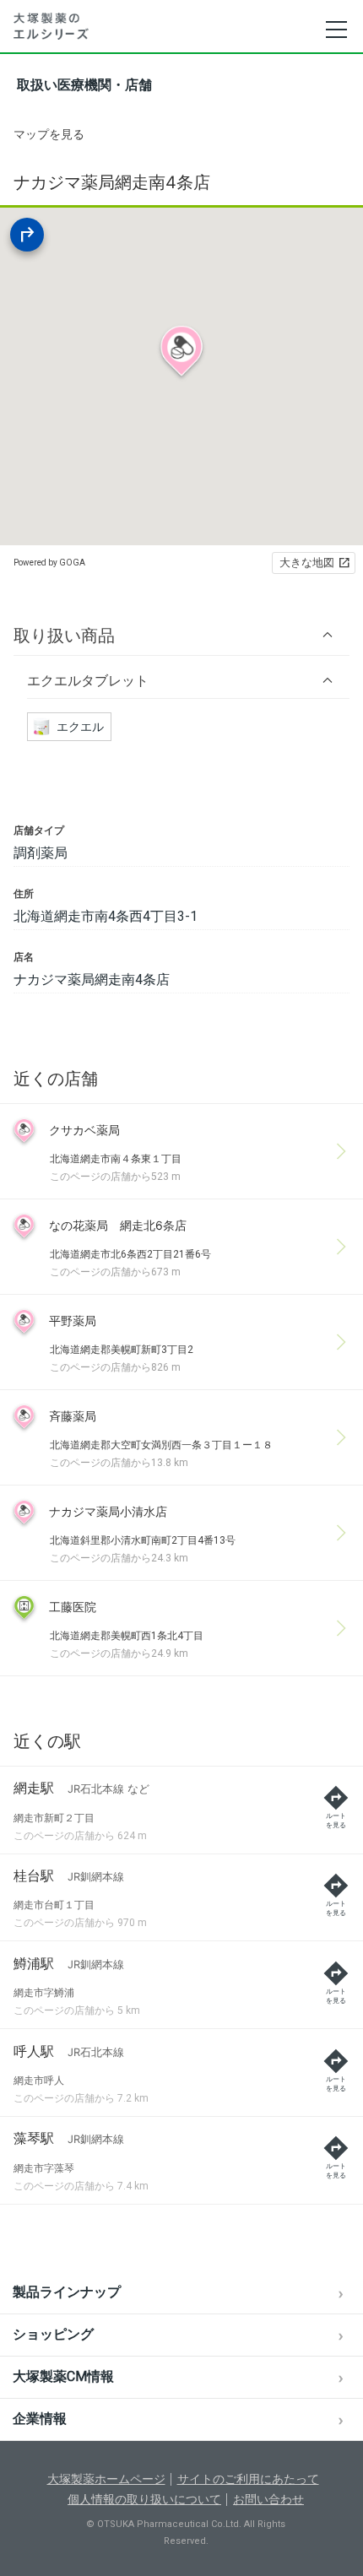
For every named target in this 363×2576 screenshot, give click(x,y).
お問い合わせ (268, 2499)
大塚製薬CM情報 (63, 2376)
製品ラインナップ (67, 2292)
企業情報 (40, 2419)
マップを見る (49, 134)
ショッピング (53, 2334)
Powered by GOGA (49, 563)
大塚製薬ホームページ (106, 2479)
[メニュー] (336, 30)
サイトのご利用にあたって (248, 2479)
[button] (181, 635)
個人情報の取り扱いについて (144, 2499)
